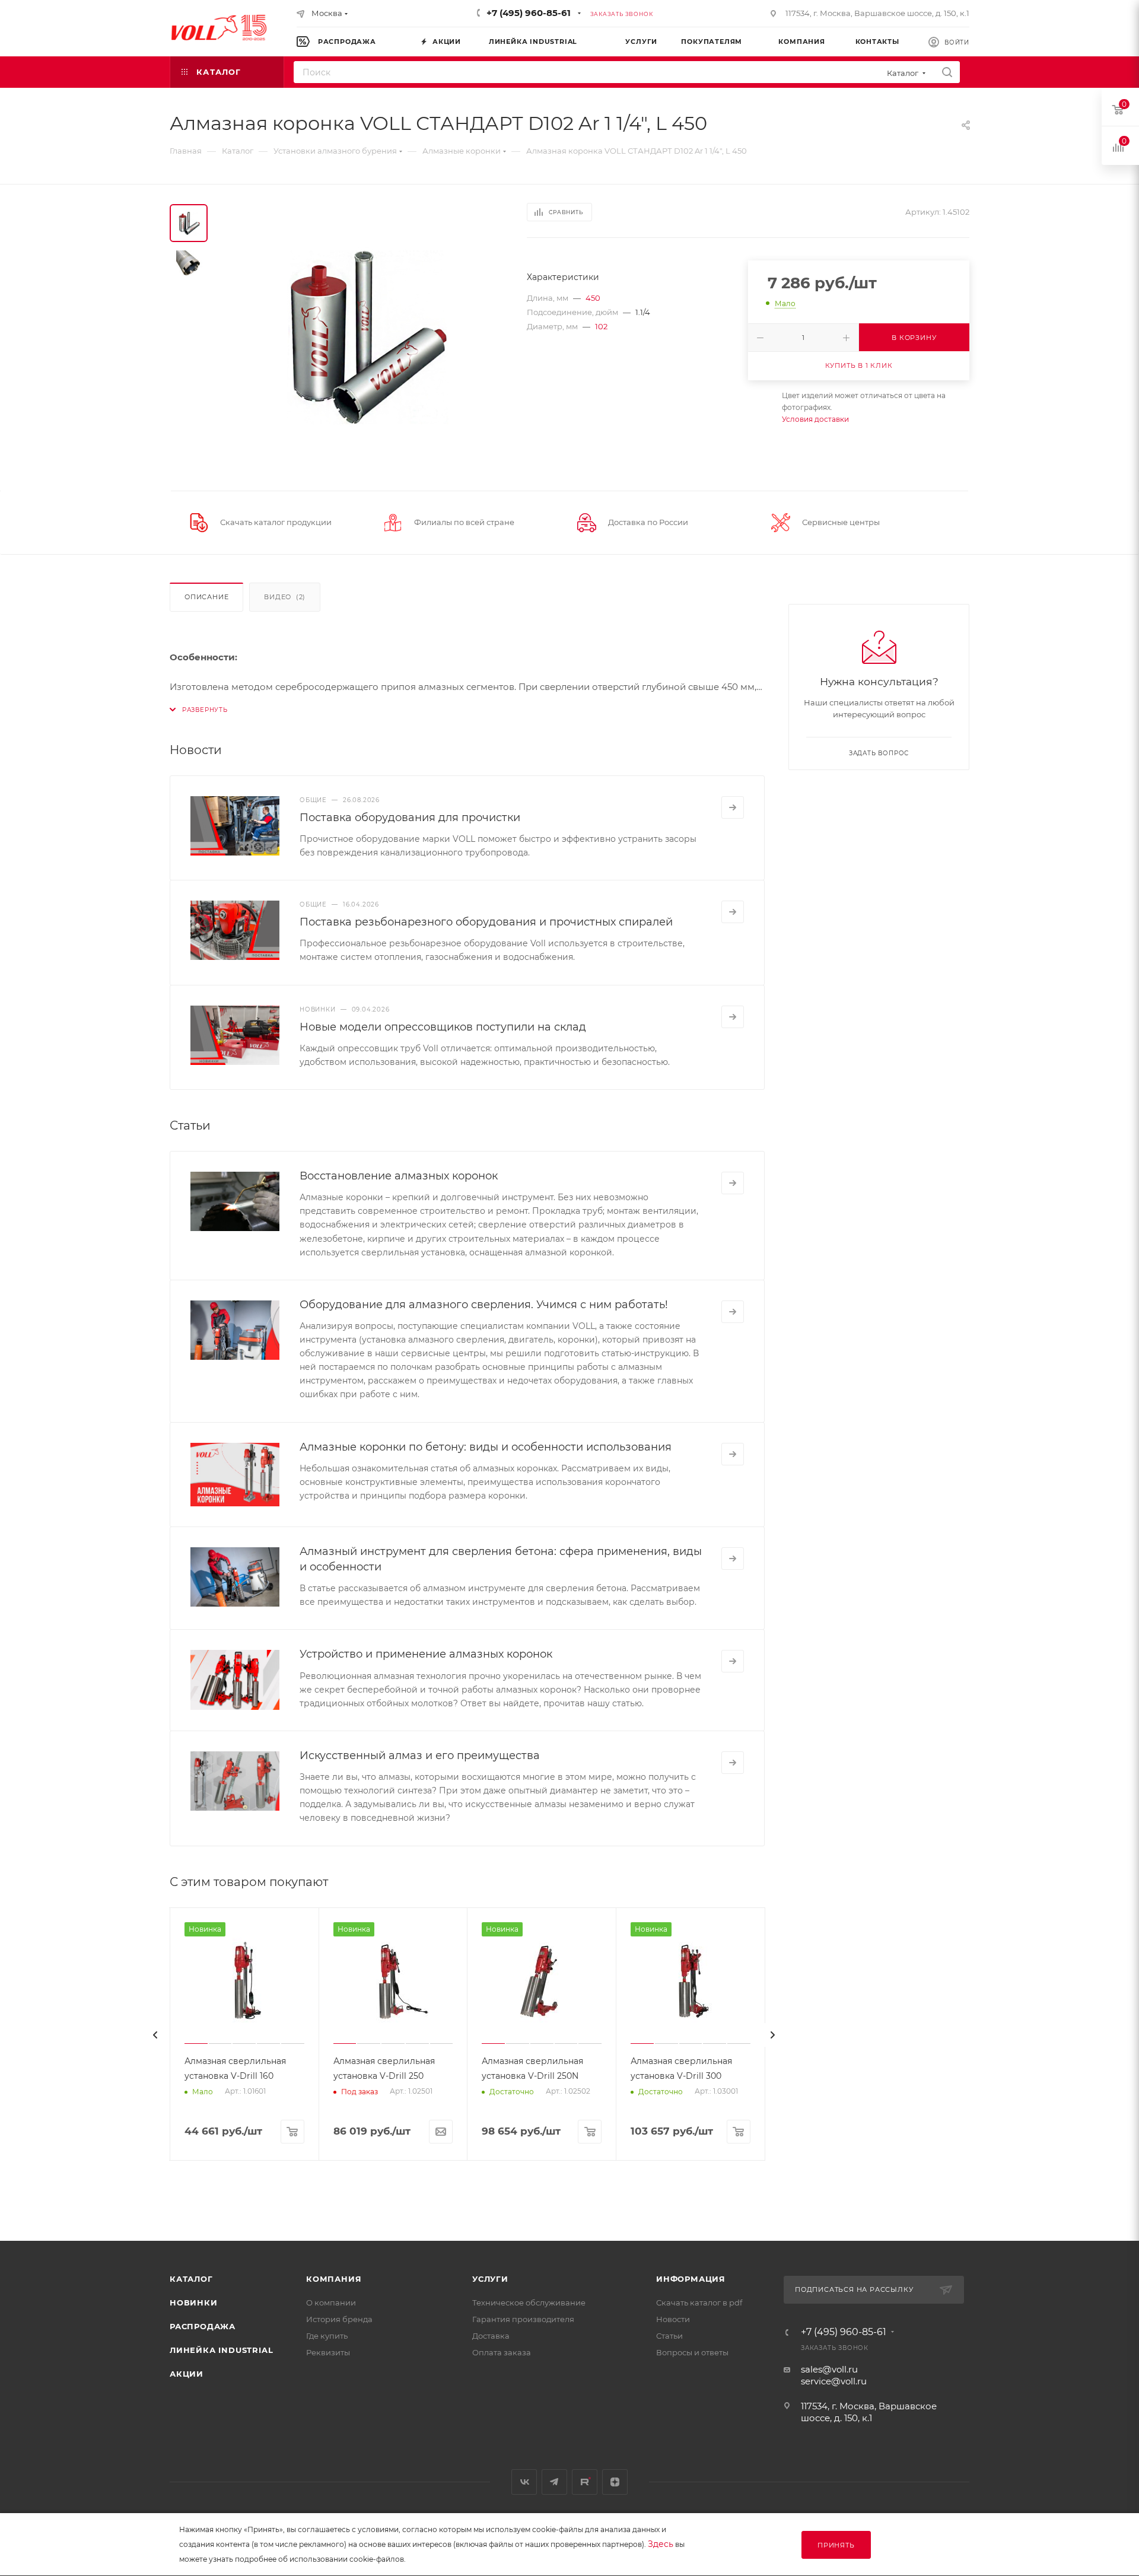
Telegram (554, 2482)
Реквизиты (328, 2352)
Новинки (194, 2303)
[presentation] (155, 2035)
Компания (334, 2279)
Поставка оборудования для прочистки (410, 818)
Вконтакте (524, 2482)
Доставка (491, 2336)
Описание (206, 597)
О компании (331, 2303)
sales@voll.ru (829, 2369)
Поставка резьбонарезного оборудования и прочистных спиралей (486, 922)
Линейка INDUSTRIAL (221, 2350)
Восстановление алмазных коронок (399, 1176)
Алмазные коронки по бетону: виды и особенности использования (486, 1447)
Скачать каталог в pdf (699, 2303)
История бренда (339, 2319)
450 (593, 298)
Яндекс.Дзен (615, 2482)
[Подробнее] (733, 807)
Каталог (191, 2279)
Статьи (669, 2336)
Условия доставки (815, 419)
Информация (691, 2279)
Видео (285, 597)
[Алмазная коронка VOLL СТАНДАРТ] (364, 338)
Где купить (327, 2336)
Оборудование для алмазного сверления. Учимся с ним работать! (484, 1305)
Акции (187, 2374)
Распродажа (203, 2326)
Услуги (490, 2279)
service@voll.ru (834, 2381)
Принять (836, 2545)
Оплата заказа (502, 2352)
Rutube (585, 2482)
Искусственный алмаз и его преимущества (420, 1756)
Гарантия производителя (523, 2319)
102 (601, 326)
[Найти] (947, 72)
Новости (673, 2319)
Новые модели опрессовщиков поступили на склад (443, 1027)
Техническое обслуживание (529, 2303)
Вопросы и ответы (692, 2352)
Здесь (661, 2544)
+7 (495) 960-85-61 (529, 13)
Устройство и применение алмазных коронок (426, 1654)
